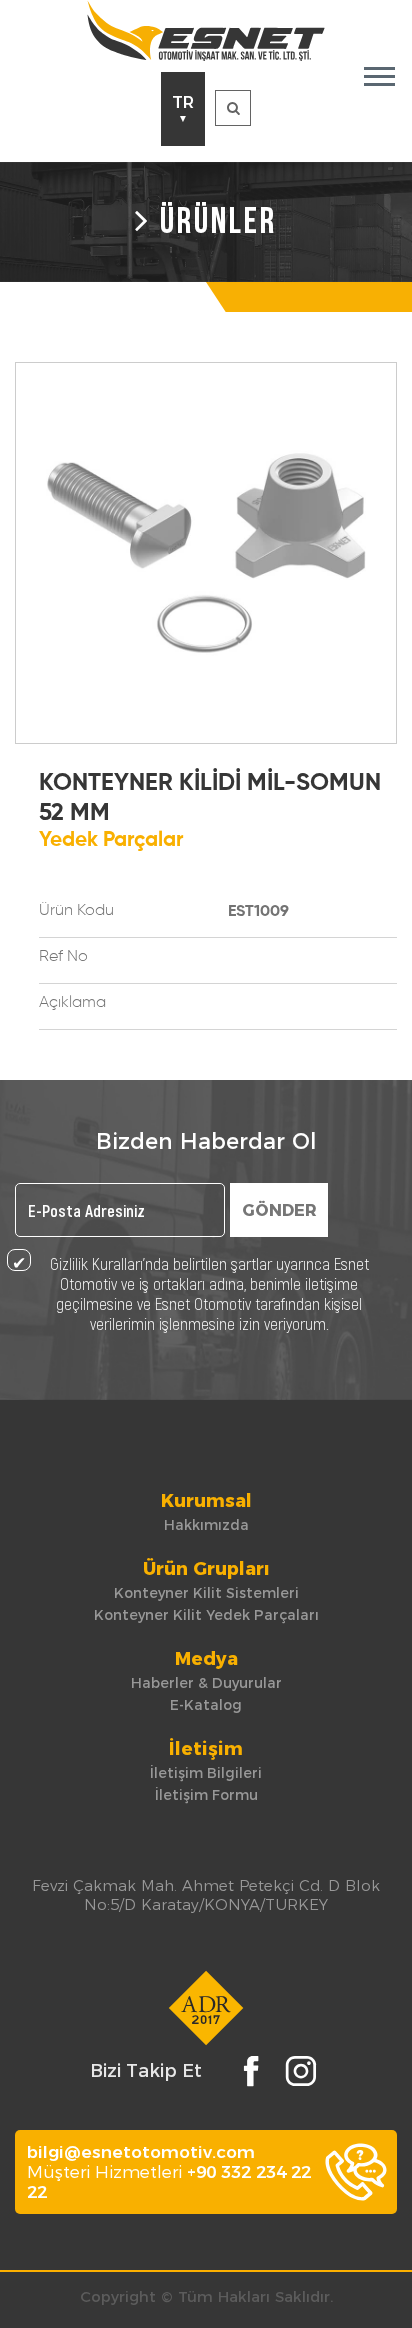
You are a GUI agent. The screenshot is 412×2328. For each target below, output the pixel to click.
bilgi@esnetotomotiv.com (141, 2152)
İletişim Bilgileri (206, 1773)
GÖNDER (279, 1210)
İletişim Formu (206, 1795)
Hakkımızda (206, 1525)
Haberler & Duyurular (206, 1683)
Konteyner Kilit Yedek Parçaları (206, 1615)
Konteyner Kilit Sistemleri (206, 1593)
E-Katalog (206, 1705)
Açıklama (72, 1003)
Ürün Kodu (76, 911)
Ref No (63, 957)
